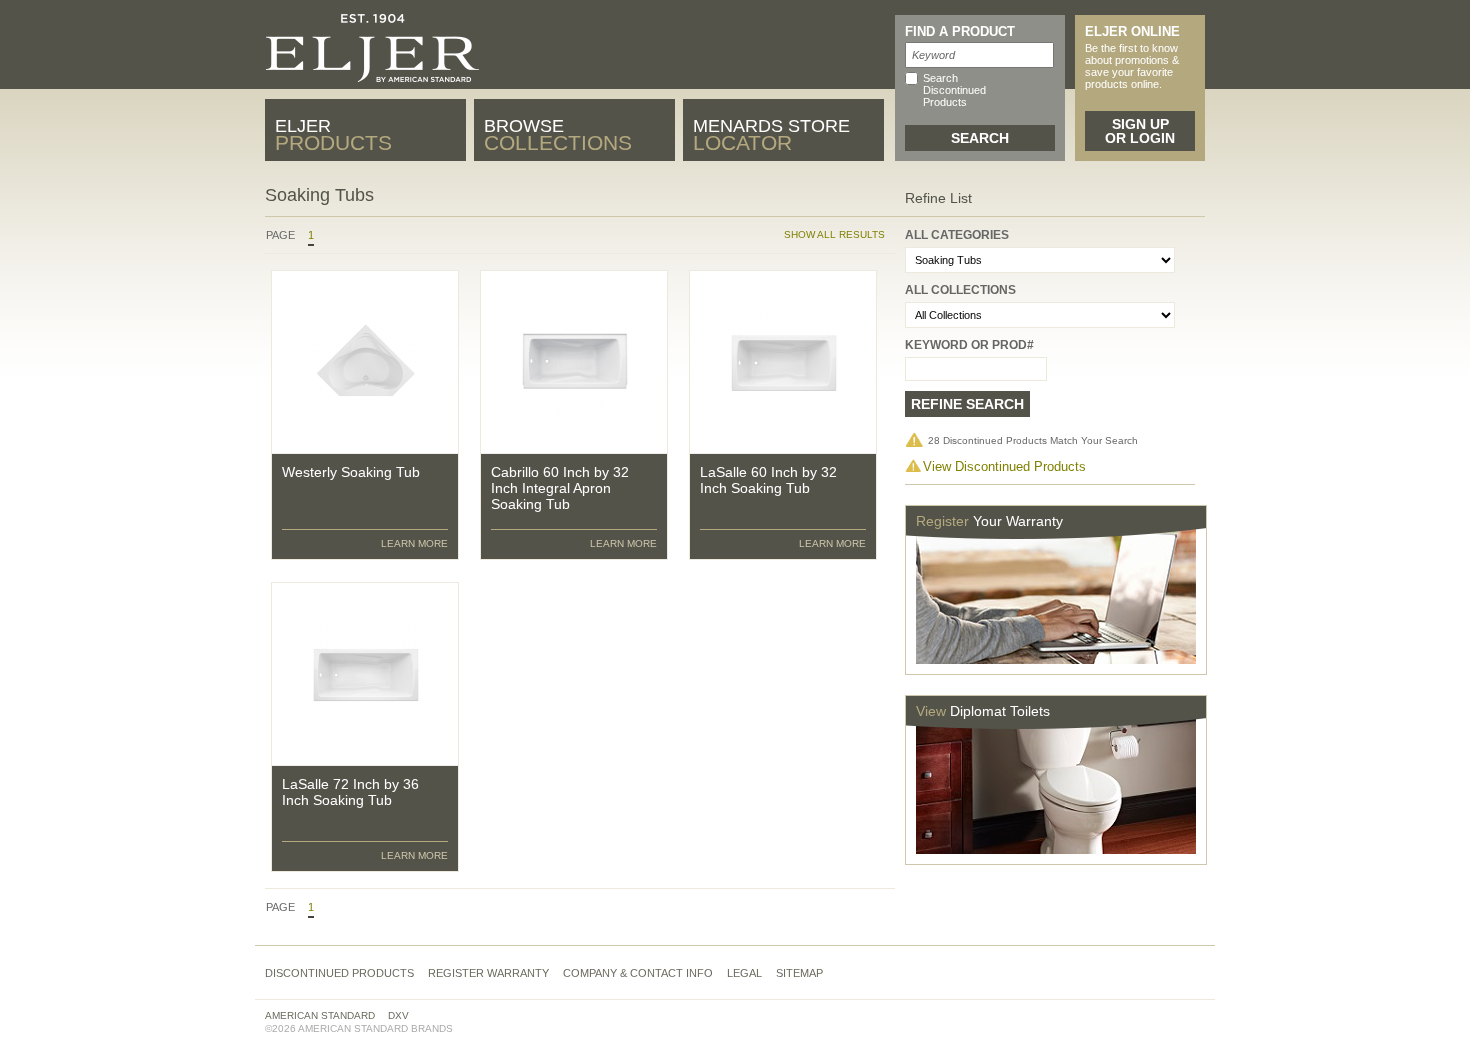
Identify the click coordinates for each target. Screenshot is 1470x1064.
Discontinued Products (339, 973)
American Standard (320, 1015)
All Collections (960, 290)
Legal (744, 973)
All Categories (957, 235)
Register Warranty (488, 973)
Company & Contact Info (638, 973)
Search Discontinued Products (954, 90)
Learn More (414, 543)
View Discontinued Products (1004, 466)
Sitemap (799, 973)
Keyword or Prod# (969, 345)
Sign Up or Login (1140, 131)
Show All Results (834, 234)
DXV (398, 1015)
